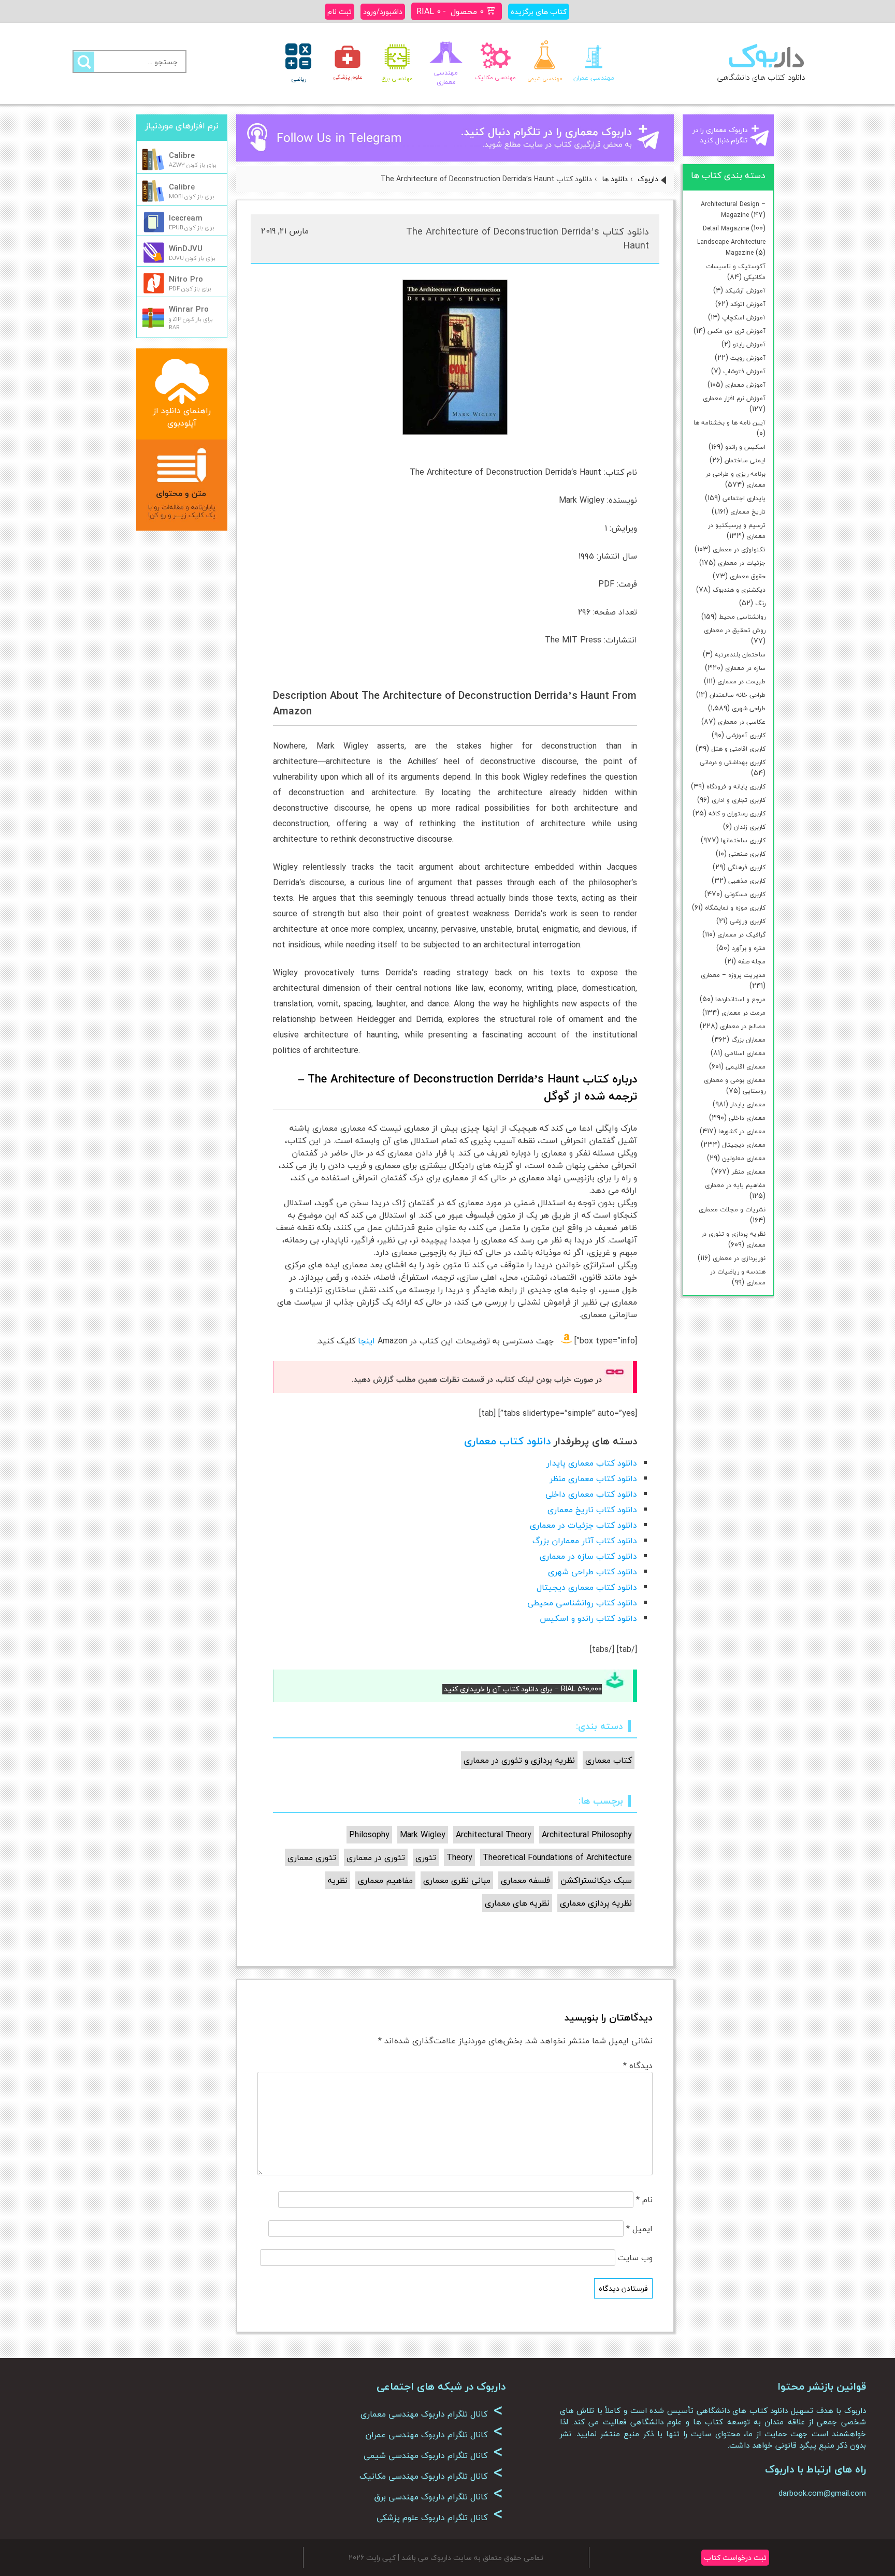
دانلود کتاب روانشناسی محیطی (582, 1603)
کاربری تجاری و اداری (739, 800)
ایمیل (639, 2229)
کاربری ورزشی (748, 921)
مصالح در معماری (743, 1026)
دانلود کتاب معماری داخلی (591, 1494)
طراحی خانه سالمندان (738, 695)
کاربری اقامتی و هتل (738, 749)
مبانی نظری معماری (457, 1880)
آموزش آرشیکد (745, 291)
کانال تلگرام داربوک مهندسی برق (438, 2497)
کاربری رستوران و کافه (737, 814)
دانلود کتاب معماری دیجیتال (587, 1587)
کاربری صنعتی (747, 854)
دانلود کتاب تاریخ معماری (592, 1510)
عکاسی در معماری (742, 722)
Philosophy (369, 1835)
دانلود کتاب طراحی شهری (593, 1572)
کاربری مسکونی (745, 894)
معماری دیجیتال (744, 1145)
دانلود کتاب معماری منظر (593, 1479)
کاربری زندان (750, 827)
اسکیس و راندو (745, 447)
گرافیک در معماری (741, 935)
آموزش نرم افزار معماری (734, 398)
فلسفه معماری (525, 1880)
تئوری (426, 1857)
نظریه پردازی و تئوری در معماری (519, 1760)
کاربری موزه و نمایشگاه (735, 908)
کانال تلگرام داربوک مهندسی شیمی (433, 2455)
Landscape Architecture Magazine (731, 247)
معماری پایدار (748, 1104)
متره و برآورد (749, 948)
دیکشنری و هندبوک (739, 590)
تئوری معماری (312, 1857)
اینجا (366, 1341)
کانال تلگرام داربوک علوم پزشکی (440, 2518)
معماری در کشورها (742, 1131)
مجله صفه (752, 962)
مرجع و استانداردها (740, 999)
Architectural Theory (494, 1835)
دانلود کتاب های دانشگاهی (761, 77)
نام (644, 2200)
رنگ (760, 603)
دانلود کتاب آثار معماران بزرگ (585, 1541)
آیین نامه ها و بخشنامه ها (730, 423)
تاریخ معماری (748, 512)
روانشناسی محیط (742, 617)
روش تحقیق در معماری (735, 630)
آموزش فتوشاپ (744, 371)
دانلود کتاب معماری (507, 1441)
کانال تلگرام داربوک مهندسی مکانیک (431, 2476)
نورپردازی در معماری (739, 1258)
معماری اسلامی (745, 1053)
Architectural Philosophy (587, 1835)
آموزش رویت (748, 358)
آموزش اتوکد (748, 304)
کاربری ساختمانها (743, 840)
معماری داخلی (747, 1118)
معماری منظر (748, 1172)
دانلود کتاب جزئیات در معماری (583, 1525)
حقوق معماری (748, 576)
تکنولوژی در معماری (739, 550)
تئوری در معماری (376, 1857)
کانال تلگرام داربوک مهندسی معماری (432, 2414)
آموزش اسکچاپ (744, 318)
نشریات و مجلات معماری (732, 1210)
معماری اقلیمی (746, 1067)
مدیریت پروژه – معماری (733, 975)
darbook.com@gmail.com (822, 2493)
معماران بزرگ (748, 1040)
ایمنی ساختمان (745, 460)
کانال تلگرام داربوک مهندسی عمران (434, 2435)
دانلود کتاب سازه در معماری (588, 1556)
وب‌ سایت (635, 2258)
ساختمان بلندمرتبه (740, 655)
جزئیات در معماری (742, 563)
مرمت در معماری (744, 1013)
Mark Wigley (423, 1835)
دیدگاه (638, 2066)
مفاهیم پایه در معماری (735, 1185)
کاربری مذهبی (747, 881)
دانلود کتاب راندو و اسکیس (588, 1618)
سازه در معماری (745, 668)
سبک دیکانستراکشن (596, 1880)
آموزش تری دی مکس (737, 331)
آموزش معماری (745, 385)
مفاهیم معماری (385, 1880)
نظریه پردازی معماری (596, 1903)
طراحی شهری (749, 708)
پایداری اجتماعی (744, 498)
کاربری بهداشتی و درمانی (733, 762)
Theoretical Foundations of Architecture (557, 1857)
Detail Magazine (726, 229)
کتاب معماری (609, 1760)
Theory (459, 1857)
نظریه (338, 1880)
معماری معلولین (744, 1158)
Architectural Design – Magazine (733, 210)
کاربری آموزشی (746, 735)
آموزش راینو (749, 345)
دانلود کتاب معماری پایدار (592, 1463)
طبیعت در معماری (741, 682)
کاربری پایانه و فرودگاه (736, 787)
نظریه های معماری (517, 1903)
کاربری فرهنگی (747, 867)
